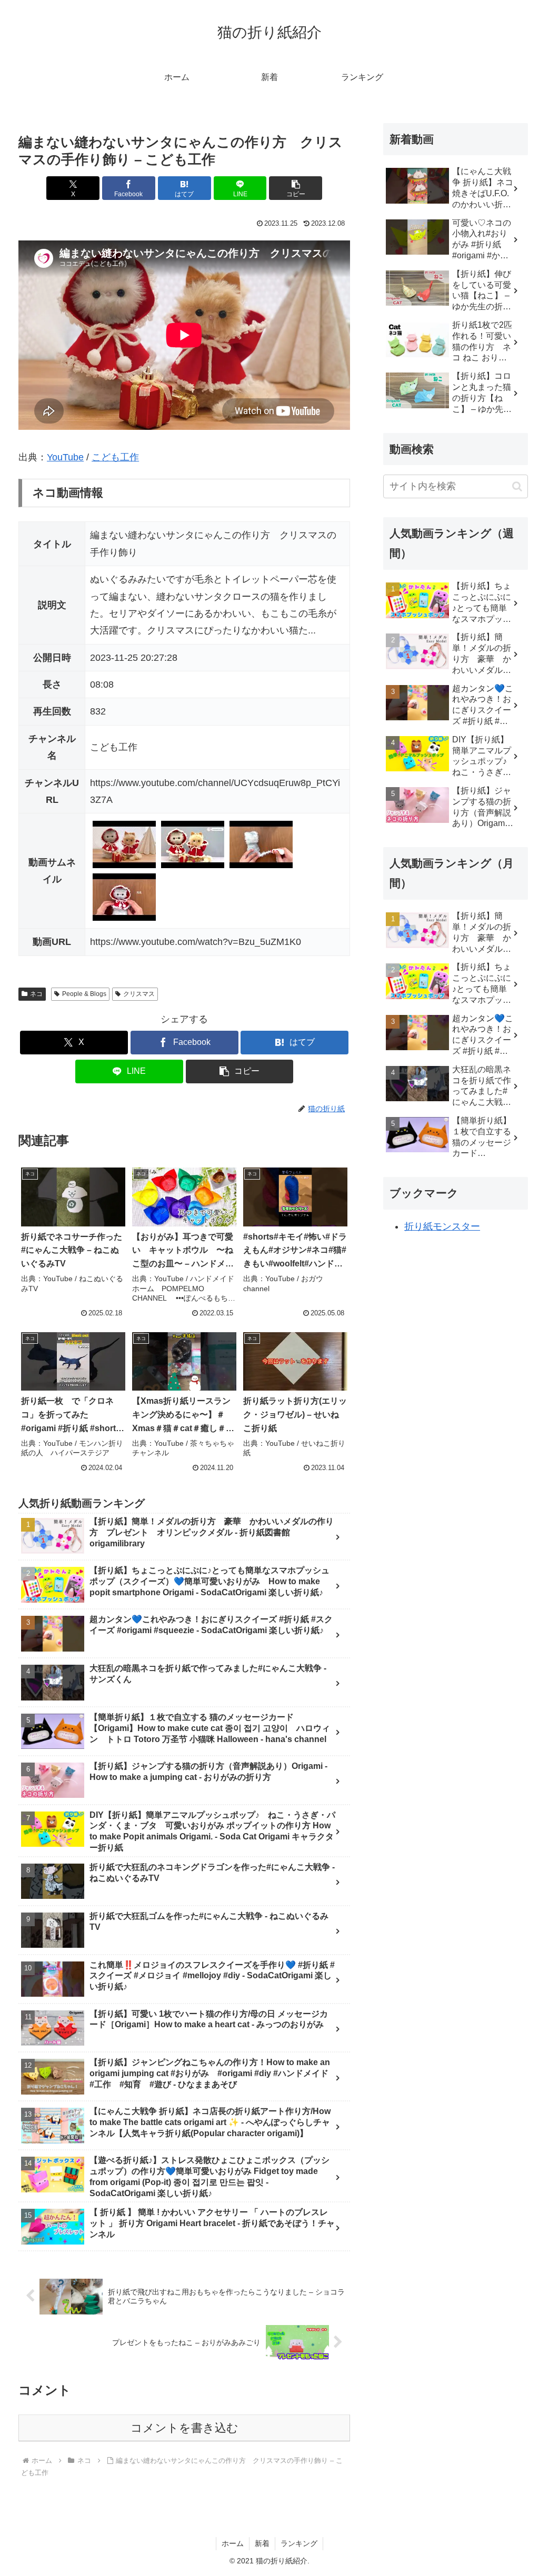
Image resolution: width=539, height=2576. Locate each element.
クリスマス (139, 994)
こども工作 (115, 457)
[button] (296, 188)
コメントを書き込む (184, 2428)
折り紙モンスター (442, 1226)
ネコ (36, 994)
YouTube (65, 457)
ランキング (299, 2543)
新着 (262, 2543)
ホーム (233, 2543)
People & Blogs (84, 994)
